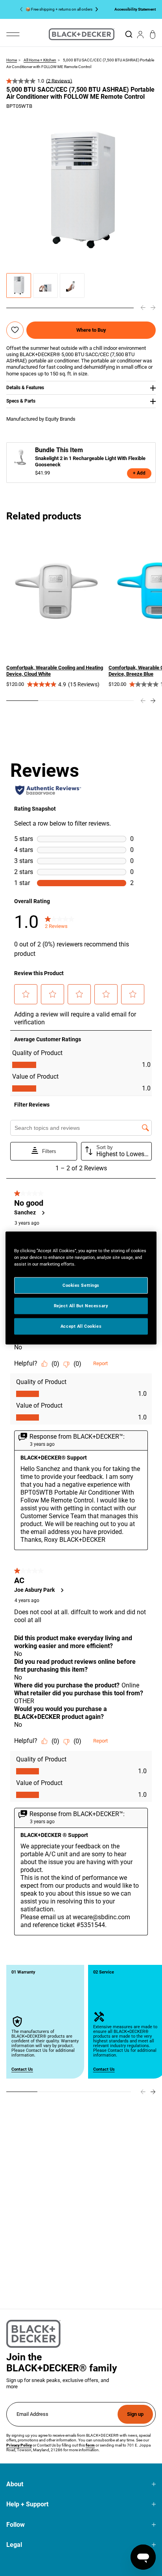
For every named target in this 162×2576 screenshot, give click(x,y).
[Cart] (153, 34)
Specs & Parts (21, 401)
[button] (19, 286)
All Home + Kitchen (40, 60)
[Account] (140, 34)
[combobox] (129, 34)
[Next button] (95, 9)
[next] (153, 308)
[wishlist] (15, 330)
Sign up (135, 2414)
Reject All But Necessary (81, 1306)
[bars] (13, 34)
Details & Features (25, 388)
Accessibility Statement (135, 9)
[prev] (143, 308)
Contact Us (22, 2069)
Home (12, 60)
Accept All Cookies (81, 1326)
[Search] (129, 34)
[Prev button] (23, 9)
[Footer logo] (33, 2334)
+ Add (139, 473)
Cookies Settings (81, 1285)
